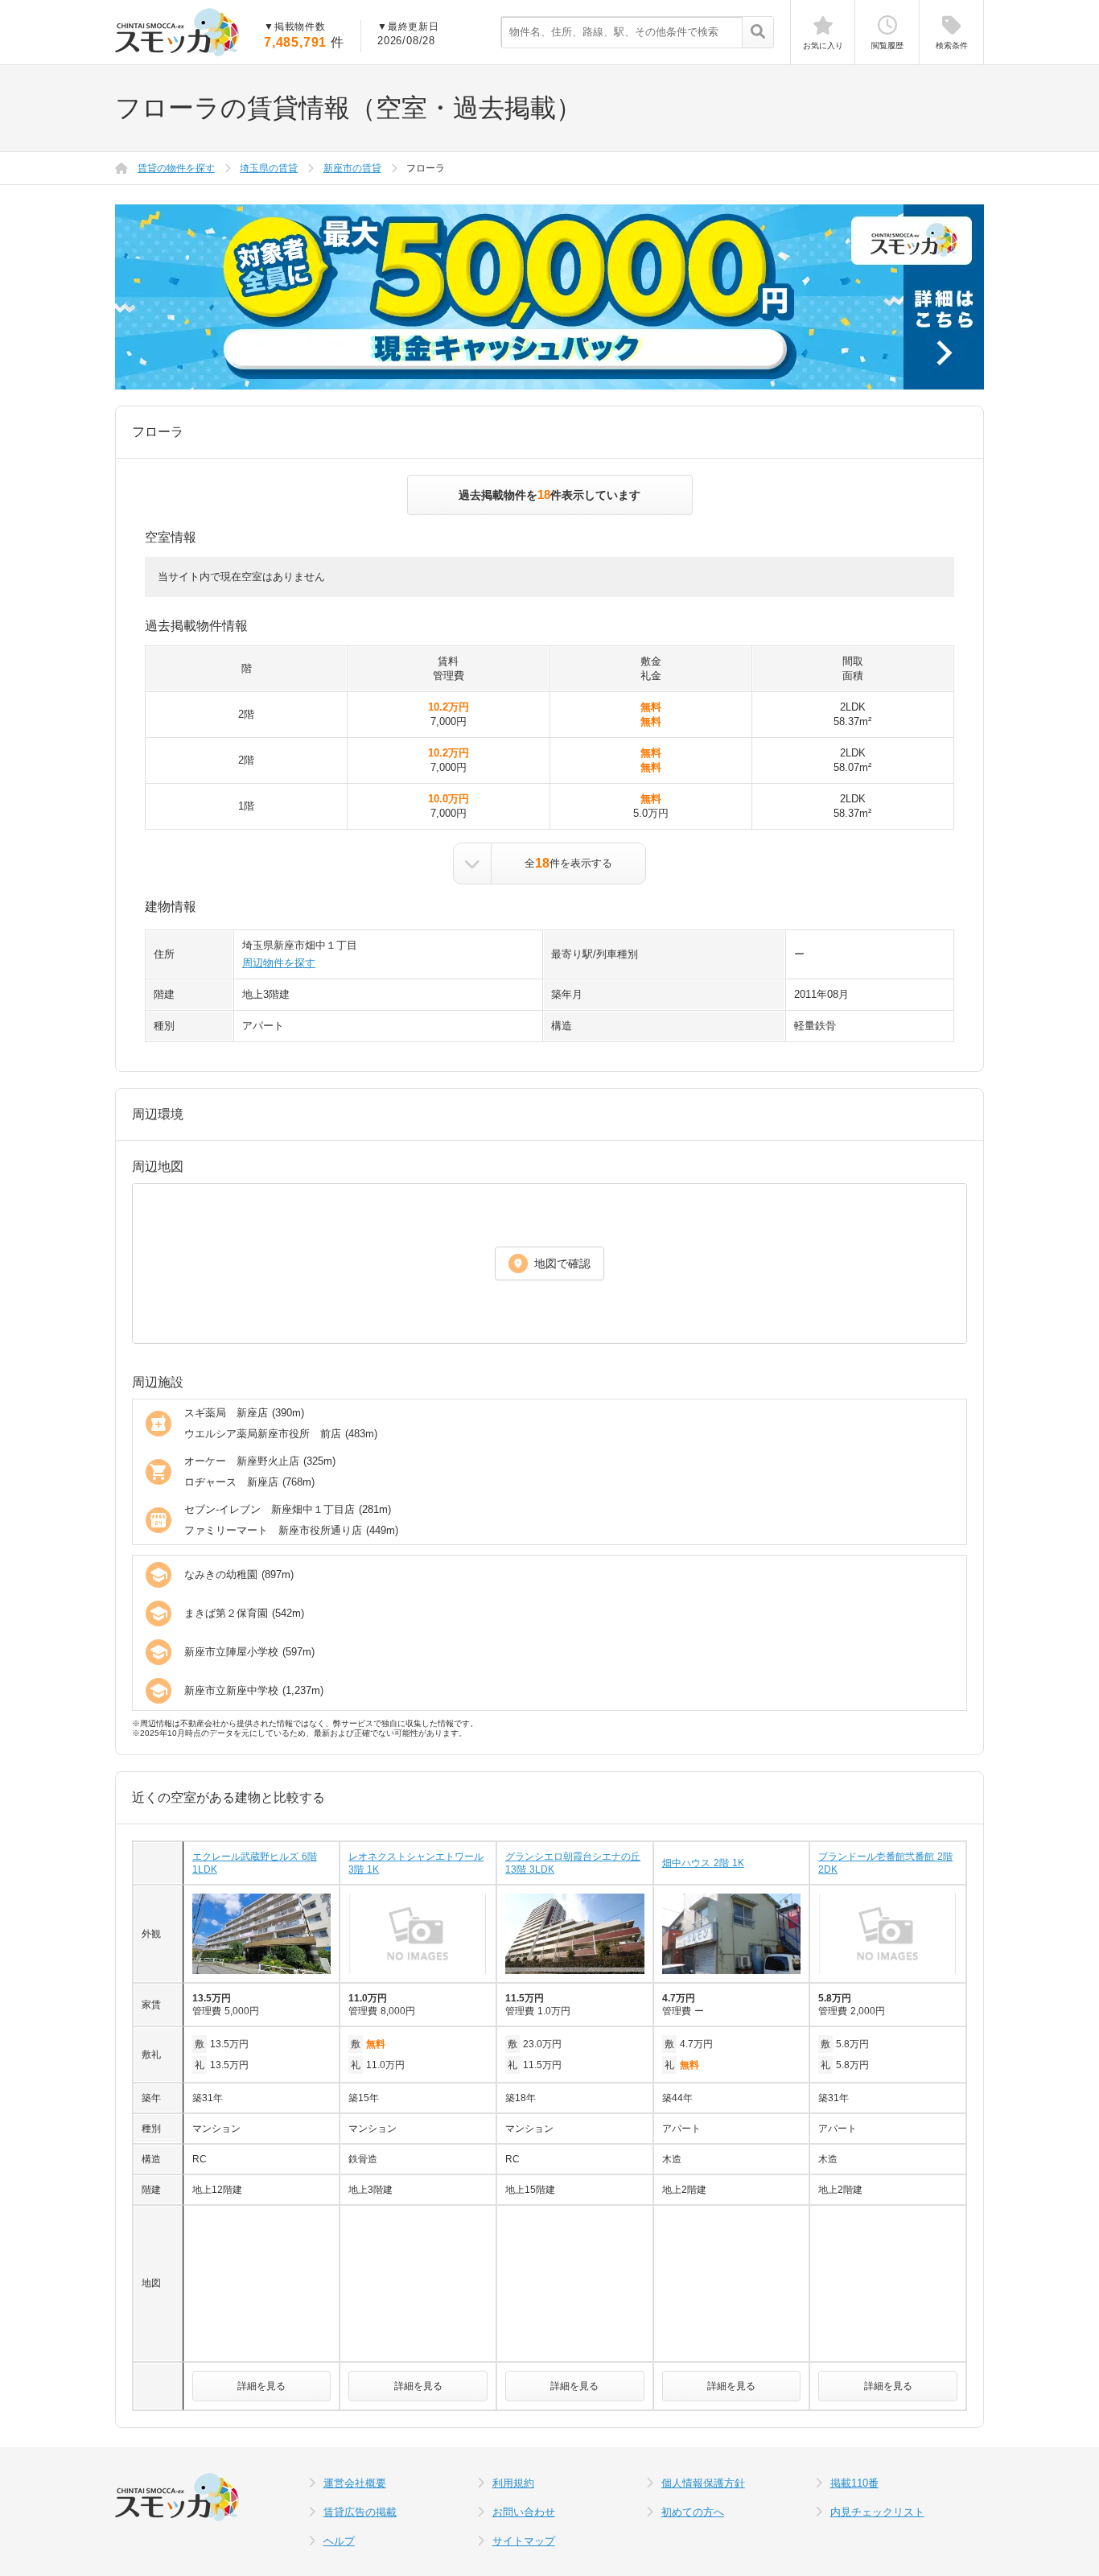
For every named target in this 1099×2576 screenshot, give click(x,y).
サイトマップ (524, 2541)
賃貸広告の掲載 (360, 2512)
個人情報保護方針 (703, 2483)
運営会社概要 (355, 2483)
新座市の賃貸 (352, 168)
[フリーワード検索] (757, 33)
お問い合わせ (524, 2512)
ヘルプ (339, 2541)
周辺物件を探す (279, 963)
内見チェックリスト (877, 2512)
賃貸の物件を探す (176, 168)
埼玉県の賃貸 (269, 168)
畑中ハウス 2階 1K (703, 1863)
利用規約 (513, 2483)
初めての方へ (693, 2512)
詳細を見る (261, 2386)
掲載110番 (854, 2483)
